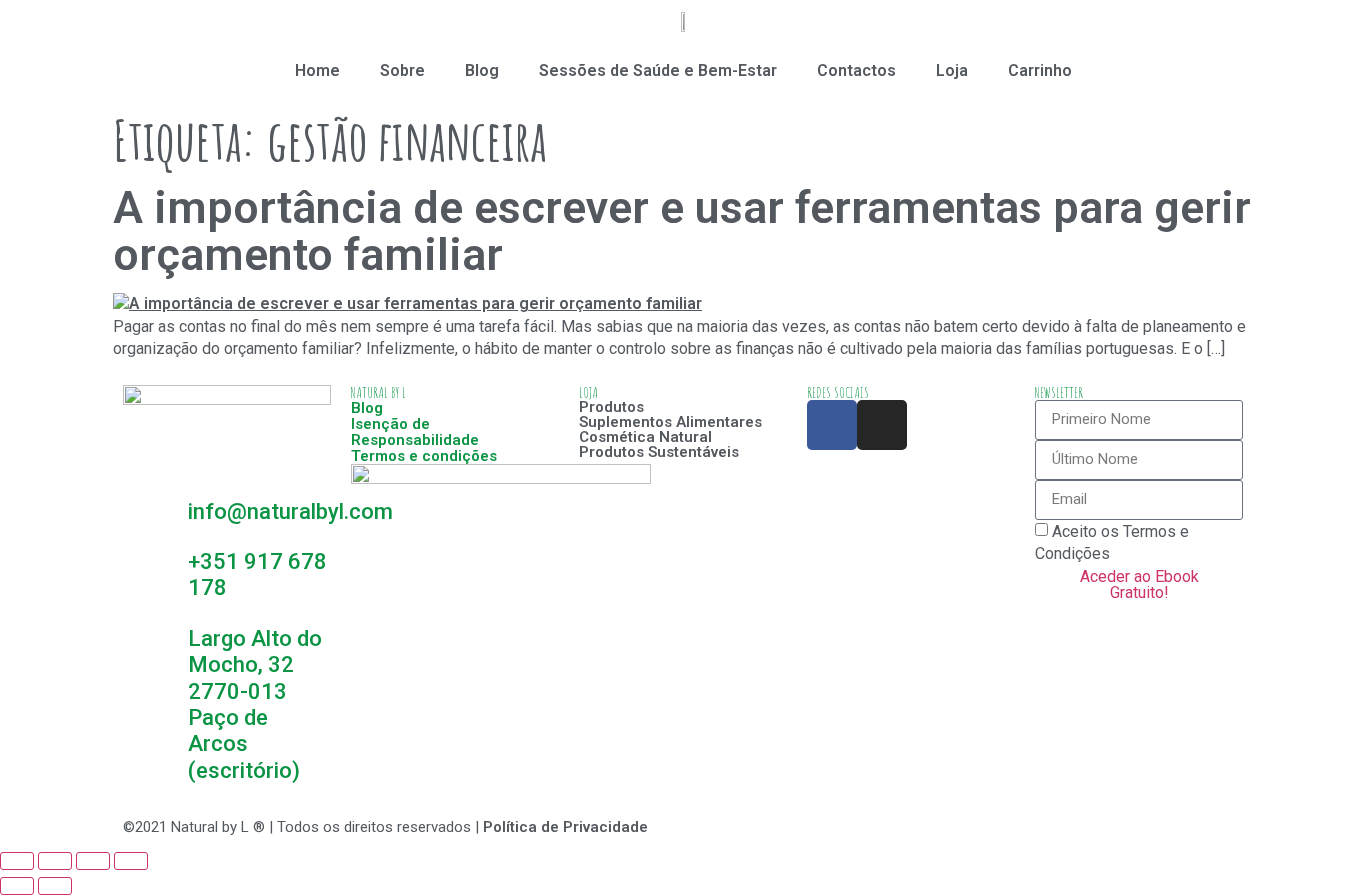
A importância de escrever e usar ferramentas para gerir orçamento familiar (682, 231)
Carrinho (1040, 70)
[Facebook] (832, 425)
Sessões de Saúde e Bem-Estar (658, 70)
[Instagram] (882, 425)
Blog (482, 70)
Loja (952, 70)
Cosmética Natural (645, 437)
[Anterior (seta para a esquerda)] (17, 886)
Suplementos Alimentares (670, 422)
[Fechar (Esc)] (17, 861)
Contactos (856, 70)
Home (317, 70)
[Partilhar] (55, 861)
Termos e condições (424, 456)
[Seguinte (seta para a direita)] (55, 886)
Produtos (611, 407)
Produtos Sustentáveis (659, 452)
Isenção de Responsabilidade (415, 432)
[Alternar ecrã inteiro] (93, 861)
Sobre (402, 70)
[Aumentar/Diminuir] (131, 861)
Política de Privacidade (565, 827)
